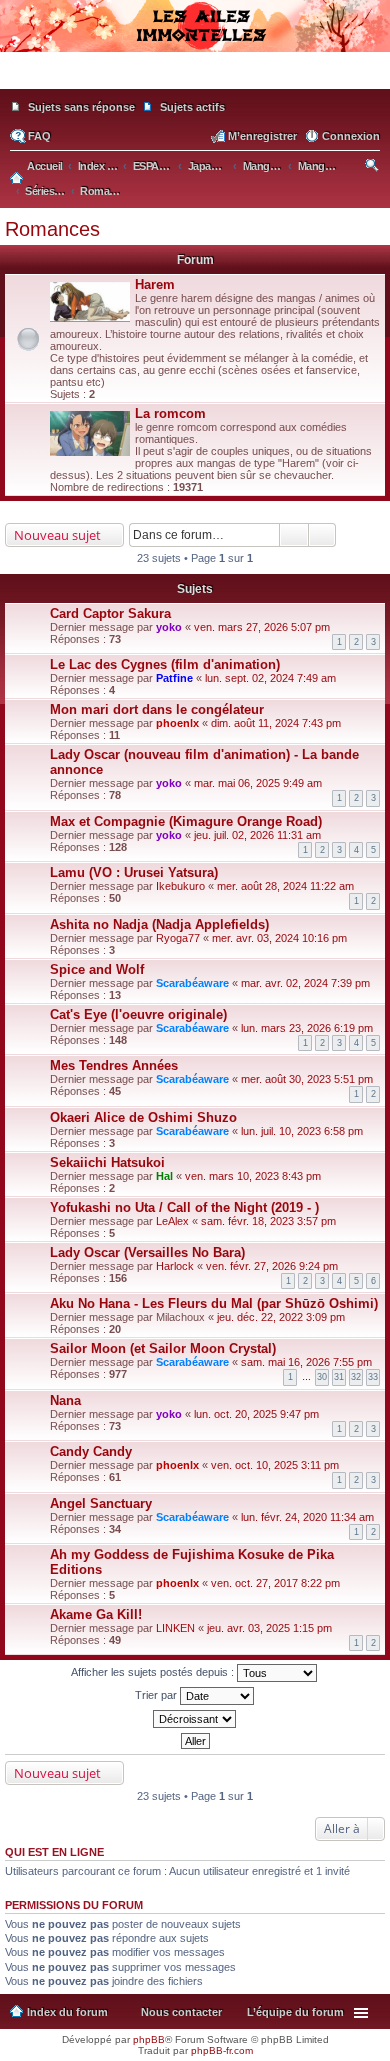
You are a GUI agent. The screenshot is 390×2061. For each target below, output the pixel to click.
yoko (169, 627)
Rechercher (294, 535)
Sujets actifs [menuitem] (192, 107)
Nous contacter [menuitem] (181, 2012)
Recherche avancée (322, 535)
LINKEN (175, 1628)
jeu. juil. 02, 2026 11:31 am (257, 835)
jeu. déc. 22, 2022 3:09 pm (281, 1317)
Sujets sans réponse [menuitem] (81, 107)
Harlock (175, 1266)
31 (339, 1377)
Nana (65, 1400)
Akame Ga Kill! (96, 1614)
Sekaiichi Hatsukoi (107, 1162)
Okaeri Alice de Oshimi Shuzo (143, 1117)
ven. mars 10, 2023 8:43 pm (253, 1176)
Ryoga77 (178, 938)
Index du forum (67, 2012)
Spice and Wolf (97, 969)
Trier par (157, 1695)
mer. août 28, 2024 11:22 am (285, 886)
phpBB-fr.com (222, 2050)
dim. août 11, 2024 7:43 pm (276, 723)
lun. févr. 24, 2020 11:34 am (307, 1517)
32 (356, 1377)
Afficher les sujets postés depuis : (154, 1672)
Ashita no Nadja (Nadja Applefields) (159, 924)
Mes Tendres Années (114, 1065)
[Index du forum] (195, 80)
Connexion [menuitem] (351, 136)
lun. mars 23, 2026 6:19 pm (307, 1028)
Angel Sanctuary (101, 1503)
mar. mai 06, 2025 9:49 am (258, 783)
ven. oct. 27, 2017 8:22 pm (275, 1583)
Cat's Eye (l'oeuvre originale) (138, 1014)
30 (322, 1377)
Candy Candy (91, 1451)
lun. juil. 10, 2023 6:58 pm (302, 1131)
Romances (52, 229)
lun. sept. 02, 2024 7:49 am (270, 678)
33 (373, 1377)
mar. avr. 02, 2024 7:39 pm (305, 983)
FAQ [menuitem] (39, 136)
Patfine (174, 678)
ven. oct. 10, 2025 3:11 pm (275, 1465)
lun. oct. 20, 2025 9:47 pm (256, 1414)
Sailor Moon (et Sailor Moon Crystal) (163, 1348)
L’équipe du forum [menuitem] (295, 2012)
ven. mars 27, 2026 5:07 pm (262, 627)
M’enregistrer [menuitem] (262, 136)
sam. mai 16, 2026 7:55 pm (306, 1362)
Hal (164, 1176)
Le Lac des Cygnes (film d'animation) (165, 664)
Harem (155, 284)
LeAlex (172, 1221)
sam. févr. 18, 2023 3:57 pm (268, 1221)
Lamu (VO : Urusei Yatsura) (134, 872)
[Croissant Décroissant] (195, 1719)
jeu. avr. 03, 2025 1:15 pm (269, 1628)
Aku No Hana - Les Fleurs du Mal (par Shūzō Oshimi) (214, 1303)
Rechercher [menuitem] (373, 168)
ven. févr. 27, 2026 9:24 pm (272, 1266)
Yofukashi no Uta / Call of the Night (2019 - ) (184, 1207)
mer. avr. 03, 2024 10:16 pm (279, 938)
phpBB (149, 2039)
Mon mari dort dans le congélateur (157, 709)
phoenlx (177, 723)
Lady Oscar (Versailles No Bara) (147, 1252)
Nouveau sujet (57, 535)
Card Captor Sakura (110, 613)
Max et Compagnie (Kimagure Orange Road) (186, 821)
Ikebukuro (180, 886)
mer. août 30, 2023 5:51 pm (307, 1079)
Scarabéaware (192, 983)
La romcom (170, 413)
